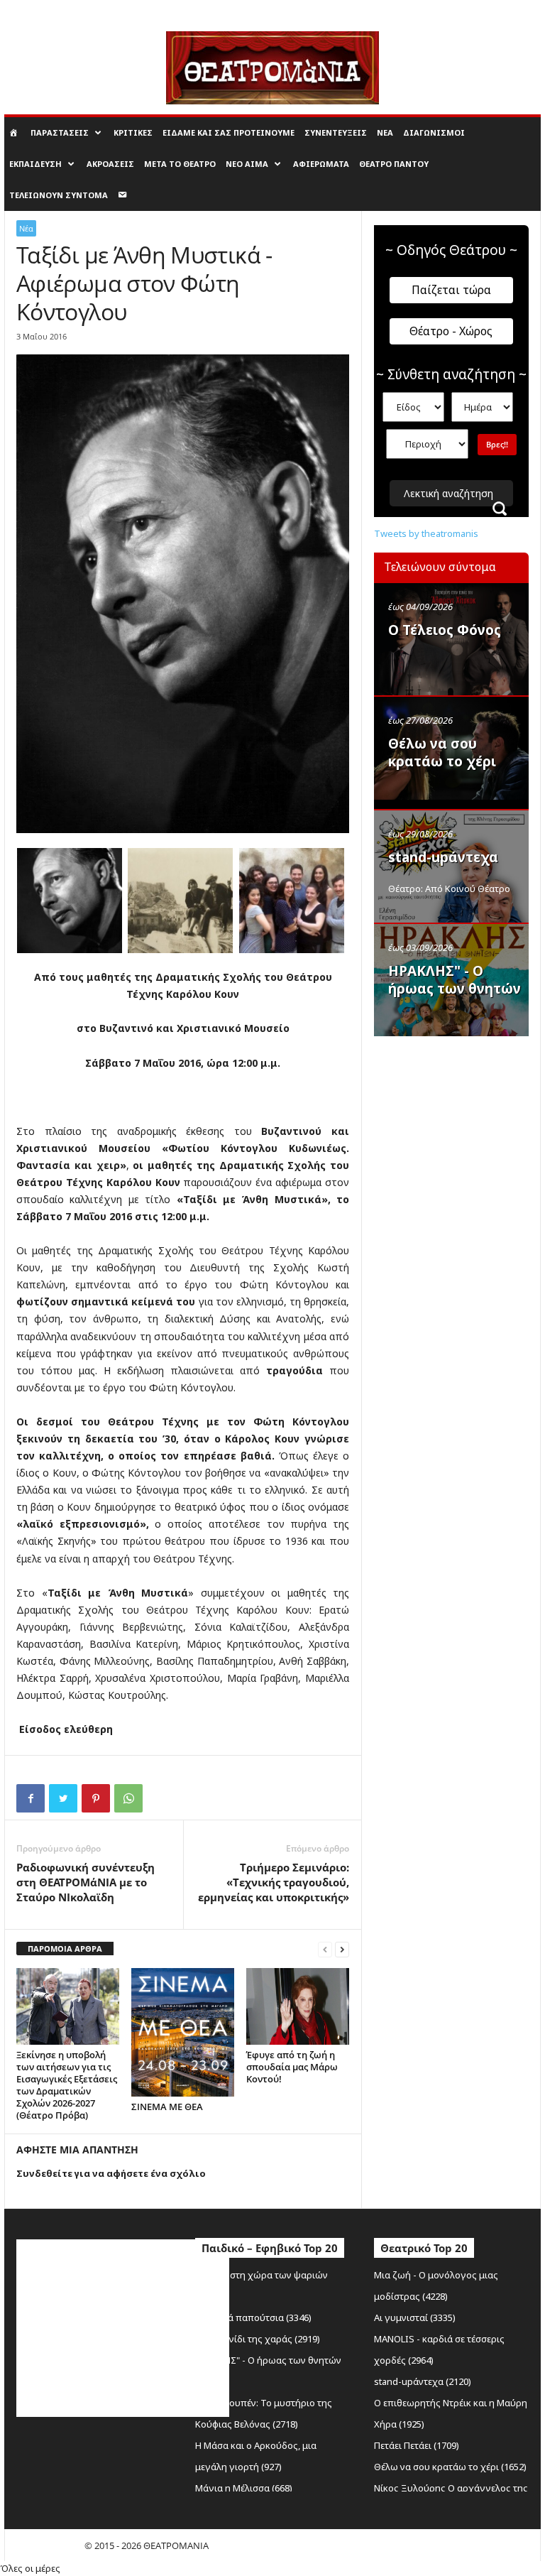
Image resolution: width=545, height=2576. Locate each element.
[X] (63, 1798)
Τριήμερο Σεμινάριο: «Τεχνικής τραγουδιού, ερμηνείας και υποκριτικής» (274, 1882)
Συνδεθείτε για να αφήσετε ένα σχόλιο (111, 2173)
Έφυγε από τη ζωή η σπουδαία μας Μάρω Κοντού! (292, 2067)
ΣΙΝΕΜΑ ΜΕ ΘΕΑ (167, 2107)
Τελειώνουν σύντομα (59, 195)
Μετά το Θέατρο (180, 164)
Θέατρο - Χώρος (451, 331)
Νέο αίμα (247, 164)
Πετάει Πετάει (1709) (417, 2445)
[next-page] (342, 1949)
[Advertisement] (459, 1116)
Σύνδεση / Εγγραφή (42, 10)
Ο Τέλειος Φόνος (445, 630)
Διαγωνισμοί (434, 132)
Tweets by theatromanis (426, 533)
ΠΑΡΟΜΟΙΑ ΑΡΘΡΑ (65, 1949)
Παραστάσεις (60, 132)
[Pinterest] (96, 1798)
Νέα (385, 132)
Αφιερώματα (321, 164)
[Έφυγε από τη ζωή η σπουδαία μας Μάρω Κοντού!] (298, 2006)
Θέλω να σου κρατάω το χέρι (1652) (450, 2467)
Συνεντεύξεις (336, 132)
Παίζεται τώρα (451, 290)
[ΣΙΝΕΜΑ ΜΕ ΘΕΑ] (183, 2032)
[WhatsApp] (128, 1798)
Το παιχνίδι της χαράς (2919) (258, 2339)
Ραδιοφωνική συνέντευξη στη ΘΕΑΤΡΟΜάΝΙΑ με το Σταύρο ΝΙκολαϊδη (86, 1882)
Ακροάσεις (110, 164)
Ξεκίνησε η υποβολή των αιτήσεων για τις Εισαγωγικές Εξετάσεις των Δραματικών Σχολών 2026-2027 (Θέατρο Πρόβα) (67, 2085)
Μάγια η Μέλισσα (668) (244, 2488)
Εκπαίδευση (35, 164)
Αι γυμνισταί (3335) (415, 2317)
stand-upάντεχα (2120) (423, 2381)
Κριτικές (133, 132)
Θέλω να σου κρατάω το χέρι (442, 752)
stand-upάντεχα (443, 857)
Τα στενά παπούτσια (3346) (253, 2317)
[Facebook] (31, 1798)
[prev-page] (325, 1949)
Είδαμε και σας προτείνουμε (229, 132)
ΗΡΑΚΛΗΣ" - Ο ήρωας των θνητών (455, 980)
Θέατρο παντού (394, 164)
